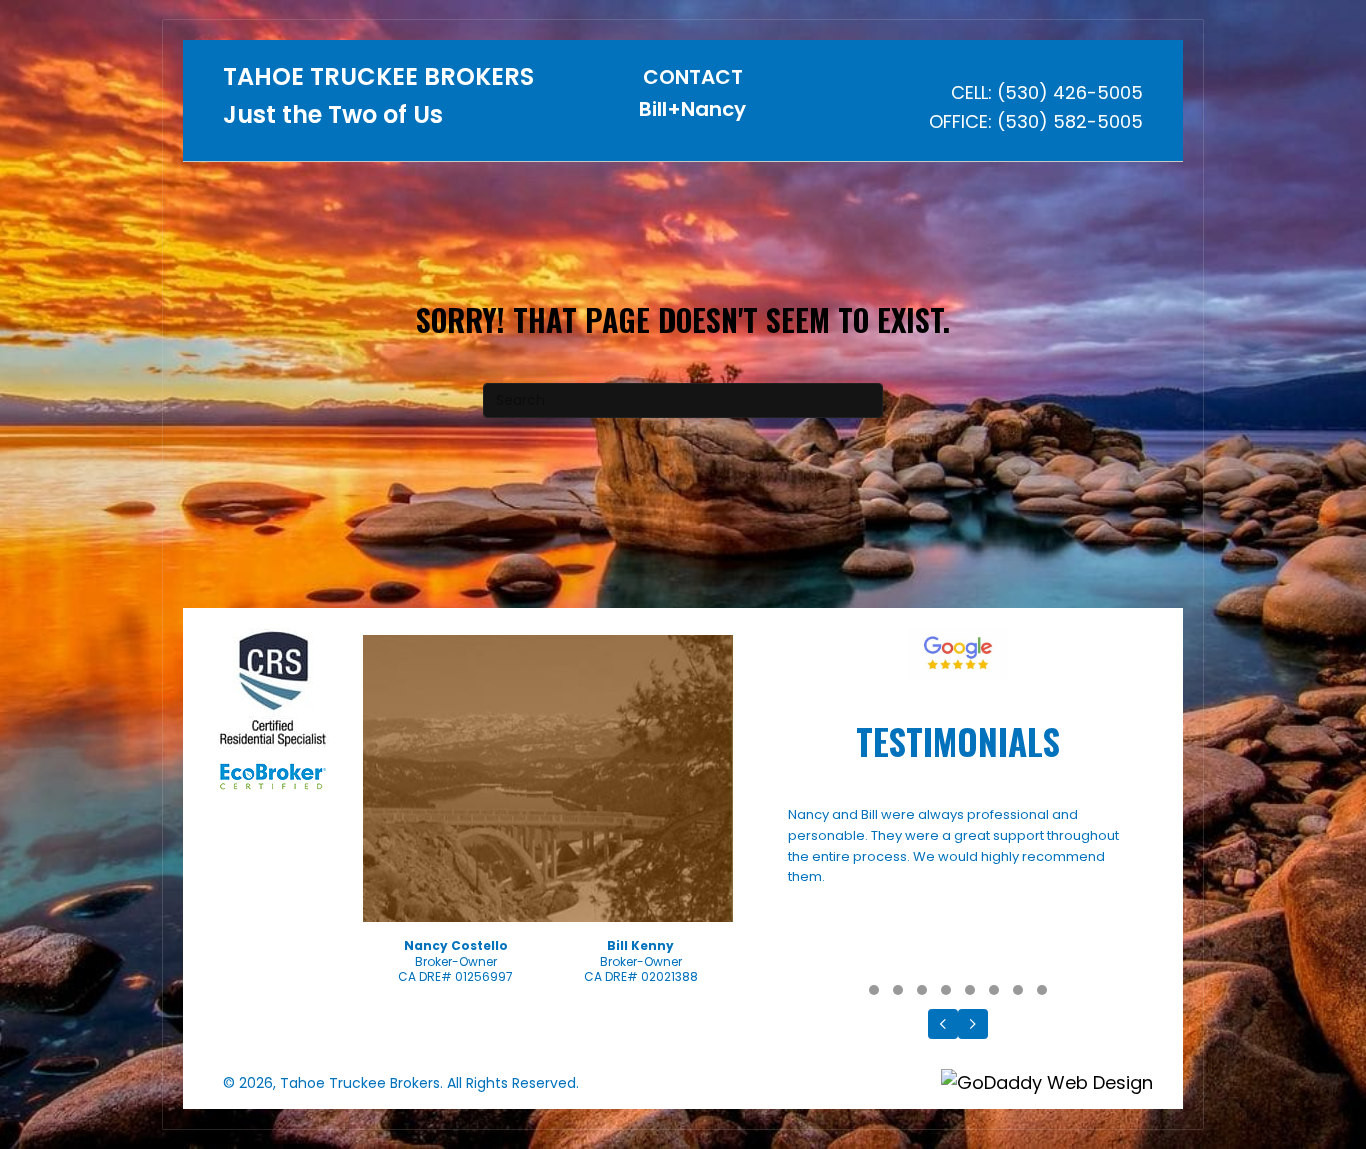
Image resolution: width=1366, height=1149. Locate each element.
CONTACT (693, 77)
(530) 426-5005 (1070, 92)
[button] (874, 990)
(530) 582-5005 (1070, 121)
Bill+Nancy (692, 109)
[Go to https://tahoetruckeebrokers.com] (380, 101)
